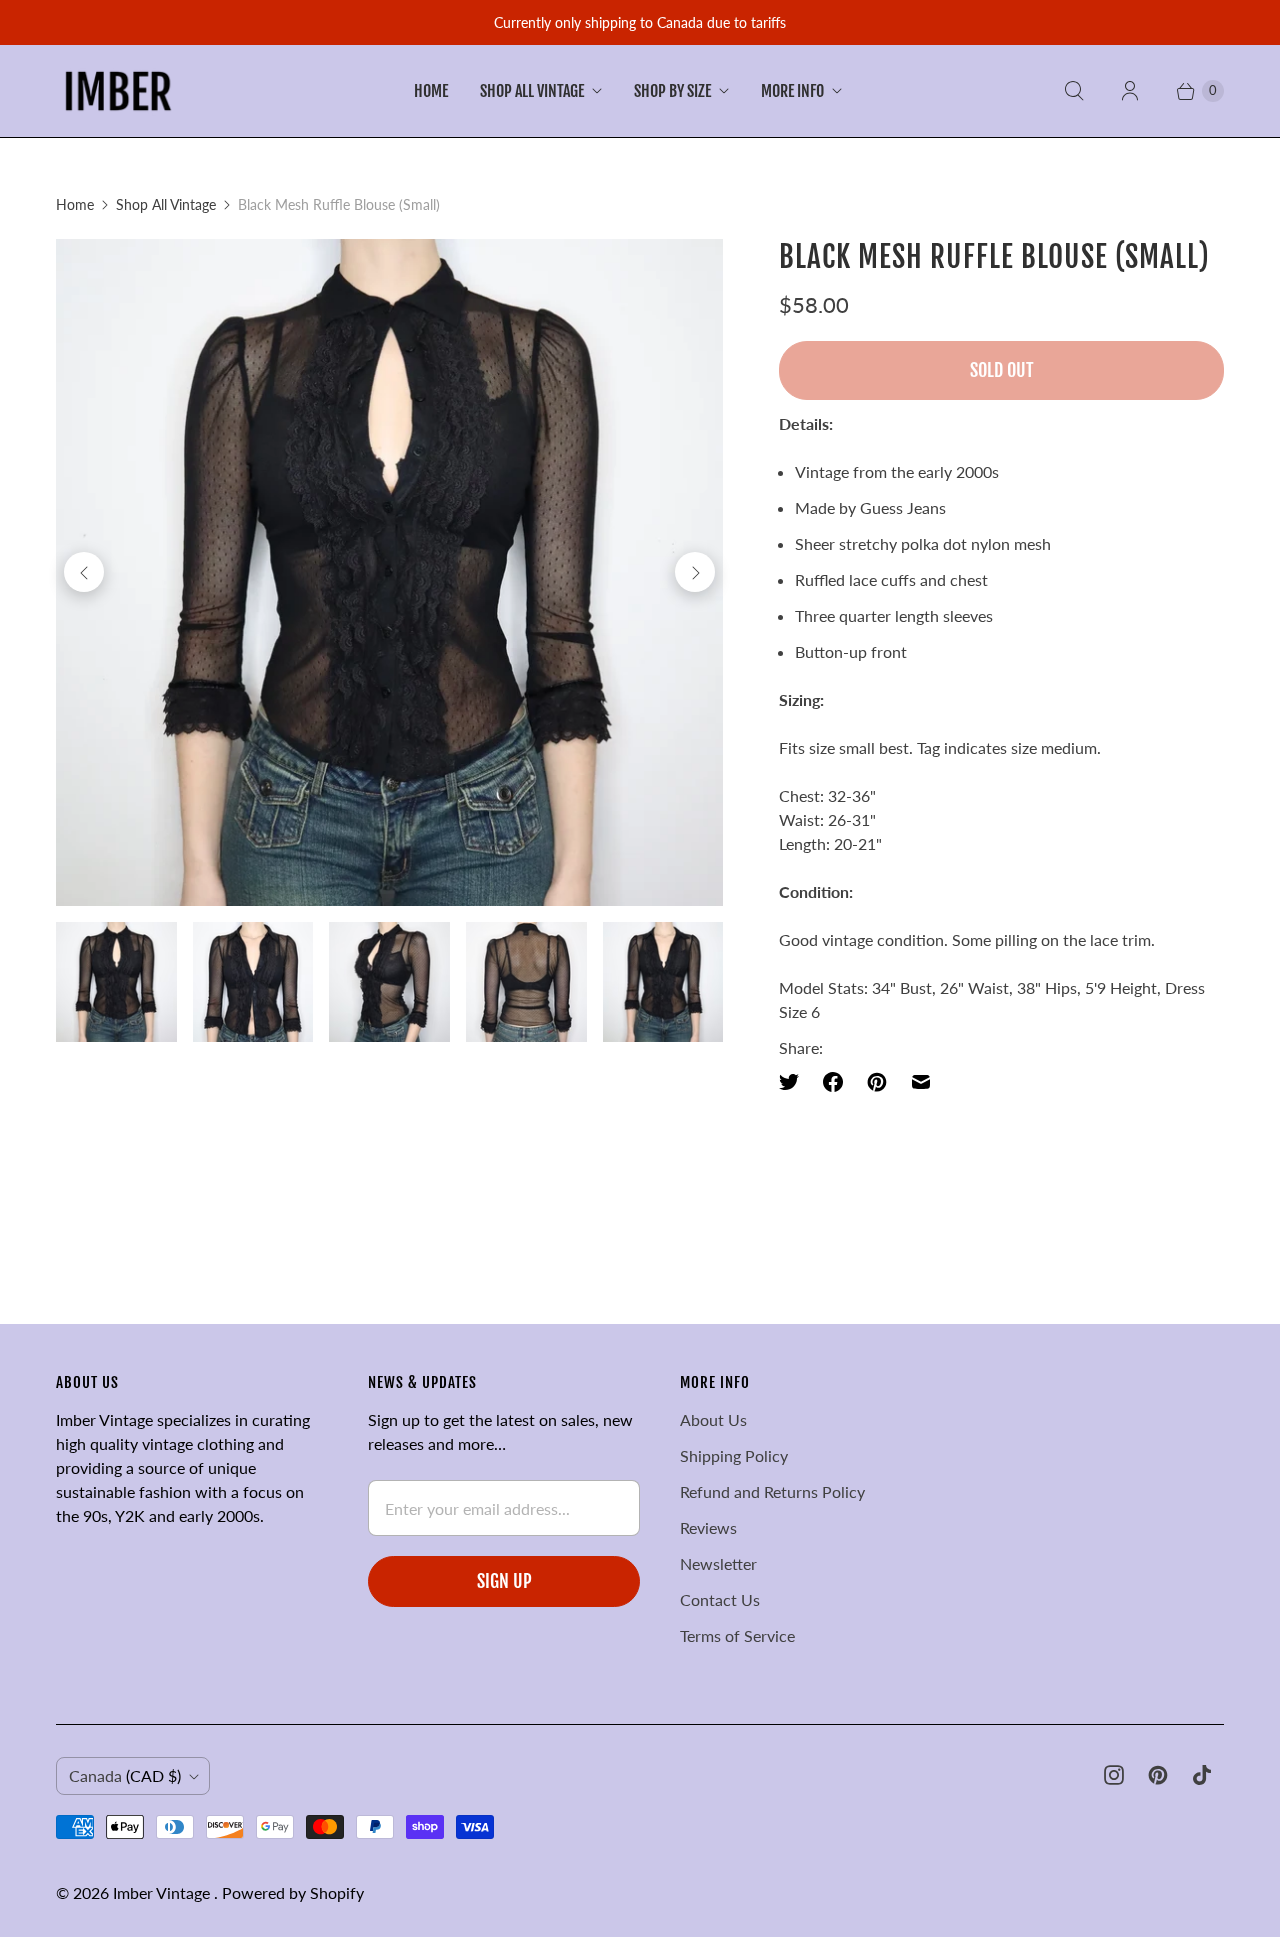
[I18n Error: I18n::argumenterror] (116, 982)
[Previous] (84, 572)
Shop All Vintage (532, 91)
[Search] (1074, 91)
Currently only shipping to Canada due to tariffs (640, 22)
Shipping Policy (734, 1455)
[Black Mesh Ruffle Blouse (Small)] (389, 572)
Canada (125, 1775)
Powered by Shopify (293, 1892)
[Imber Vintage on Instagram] (1114, 1775)
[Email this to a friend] (921, 1082)
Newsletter (718, 1563)
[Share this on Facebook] (833, 1082)
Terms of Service (737, 1635)
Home (431, 91)
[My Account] (1130, 91)
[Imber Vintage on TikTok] (1202, 1775)
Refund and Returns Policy (772, 1491)
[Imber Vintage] (118, 91)
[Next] (695, 572)
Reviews (708, 1527)
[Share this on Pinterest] (877, 1082)
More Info (792, 91)
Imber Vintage (163, 1892)
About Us (713, 1419)
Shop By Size (672, 91)
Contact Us (720, 1599)
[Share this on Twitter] (795, 1082)
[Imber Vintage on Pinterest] (1158, 1775)
